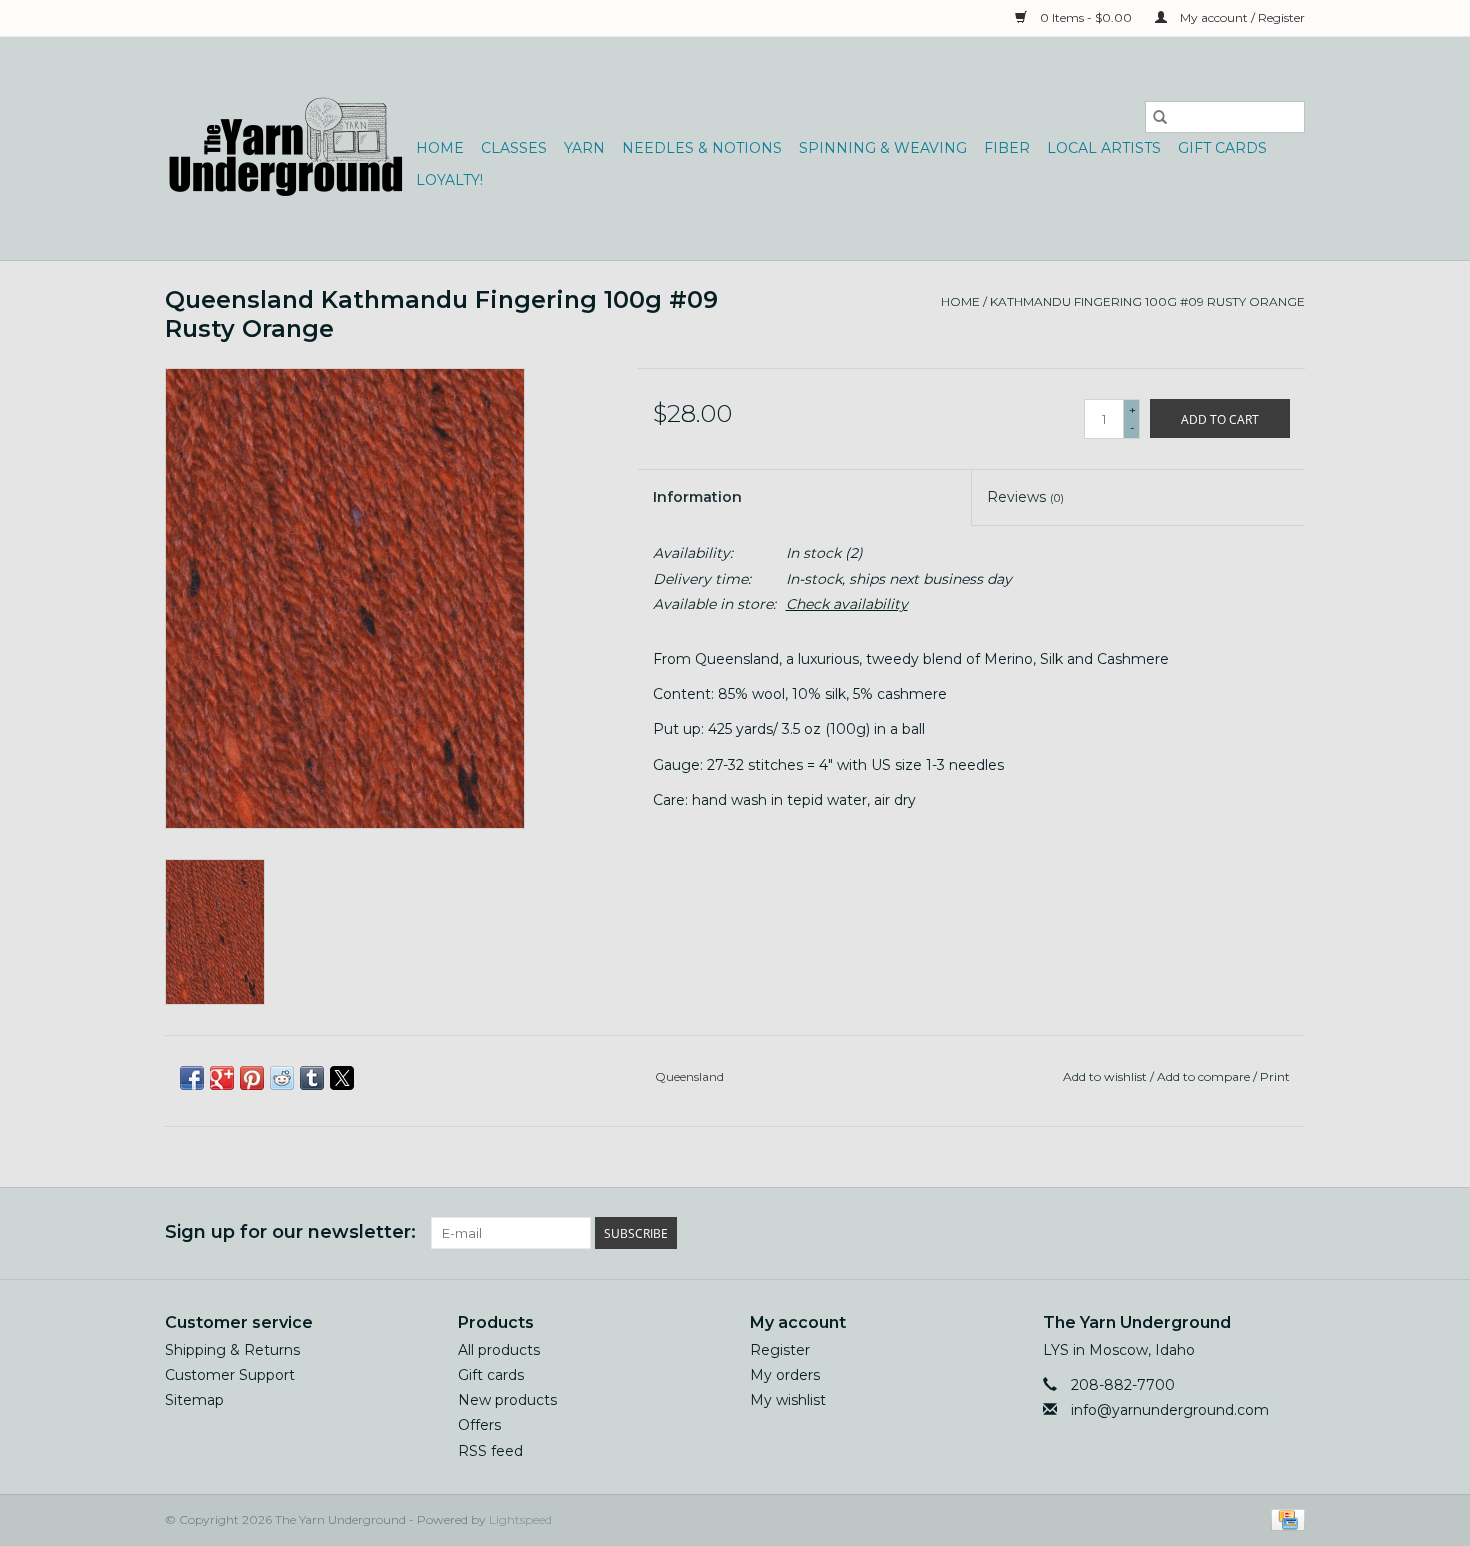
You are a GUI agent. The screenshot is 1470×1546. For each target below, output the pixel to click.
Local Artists (1104, 148)
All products (499, 1350)
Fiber (1007, 148)
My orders (785, 1375)
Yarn (584, 148)
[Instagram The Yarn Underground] (1289, 1233)
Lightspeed (520, 1519)
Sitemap (194, 1400)
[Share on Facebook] (192, 1078)
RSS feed (490, 1451)
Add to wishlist (1106, 1076)
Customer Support (230, 1375)
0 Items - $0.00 (1086, 17)
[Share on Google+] (222, 1078)
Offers (479, 1425)
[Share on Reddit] (282, 1078)
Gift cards (1222, 148)
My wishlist (788, 1400)
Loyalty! (449, 180)
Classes (514, 148)
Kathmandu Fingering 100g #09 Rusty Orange (1147, 301)
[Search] (1160, 117)
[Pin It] (252, 1078)
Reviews (1025, 497)
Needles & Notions (702, 148)
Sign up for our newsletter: (290, 1232)
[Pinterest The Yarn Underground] (1253, 1233)
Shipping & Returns (232, 1350)
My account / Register (1241, 17)
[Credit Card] (1284, 1518)
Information (697, 497)
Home (440, 148)
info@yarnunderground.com (1170, 1410)
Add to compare (1205, 1076)
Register (780, 1350)
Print (1275, 1076)
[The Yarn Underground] (287, 148)
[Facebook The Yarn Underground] (1217, 1233)
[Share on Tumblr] (312, 1078)
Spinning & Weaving (883, 148)
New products (507, 1400)
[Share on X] (342, 1078)
